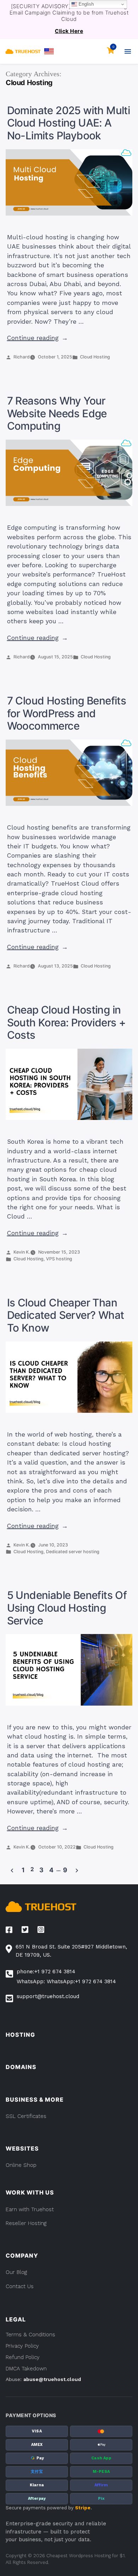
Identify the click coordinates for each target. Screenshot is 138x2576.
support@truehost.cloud (48, 1996)
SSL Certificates (26, 2116)
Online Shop (21, 2165)
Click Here (69, 31)
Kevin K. (22, 1252)
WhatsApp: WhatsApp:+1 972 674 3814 (66, 1981)
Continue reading (38, 338)
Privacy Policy (22, 2346)
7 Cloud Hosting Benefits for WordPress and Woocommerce (67, 713)
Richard (22, 357)
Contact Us (20, 2286)
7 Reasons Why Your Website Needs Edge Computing (57, 413)
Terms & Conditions (30, 2335)
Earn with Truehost (30, 2209)
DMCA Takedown (26, 2369)
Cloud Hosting (95, 357)
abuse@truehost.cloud (52, 2379)
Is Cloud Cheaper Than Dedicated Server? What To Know (66, 1315)
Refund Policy (23, 2357)
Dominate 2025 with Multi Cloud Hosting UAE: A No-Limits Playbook (69, 123)
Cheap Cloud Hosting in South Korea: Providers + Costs (67, 1022)
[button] (49, 51)
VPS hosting (59, 1259)
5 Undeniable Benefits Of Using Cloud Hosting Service (67, 1608)
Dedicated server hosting (73, 1552)
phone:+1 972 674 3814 (46, 1972)
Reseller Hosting (26, 2223)
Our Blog (16, 2272)
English (85, 4)
